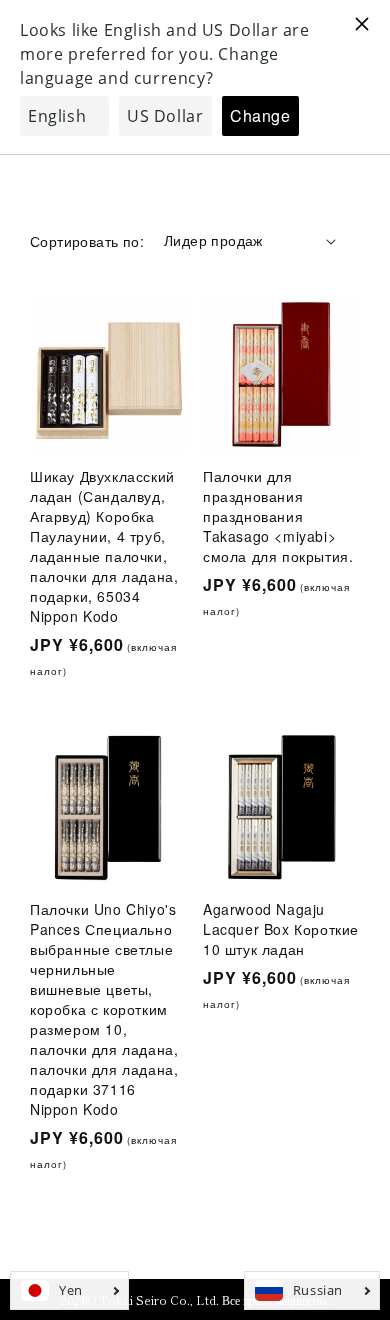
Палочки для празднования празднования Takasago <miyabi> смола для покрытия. (278, 516)
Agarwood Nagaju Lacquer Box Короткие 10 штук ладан (281, 929)
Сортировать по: (87, 241)
